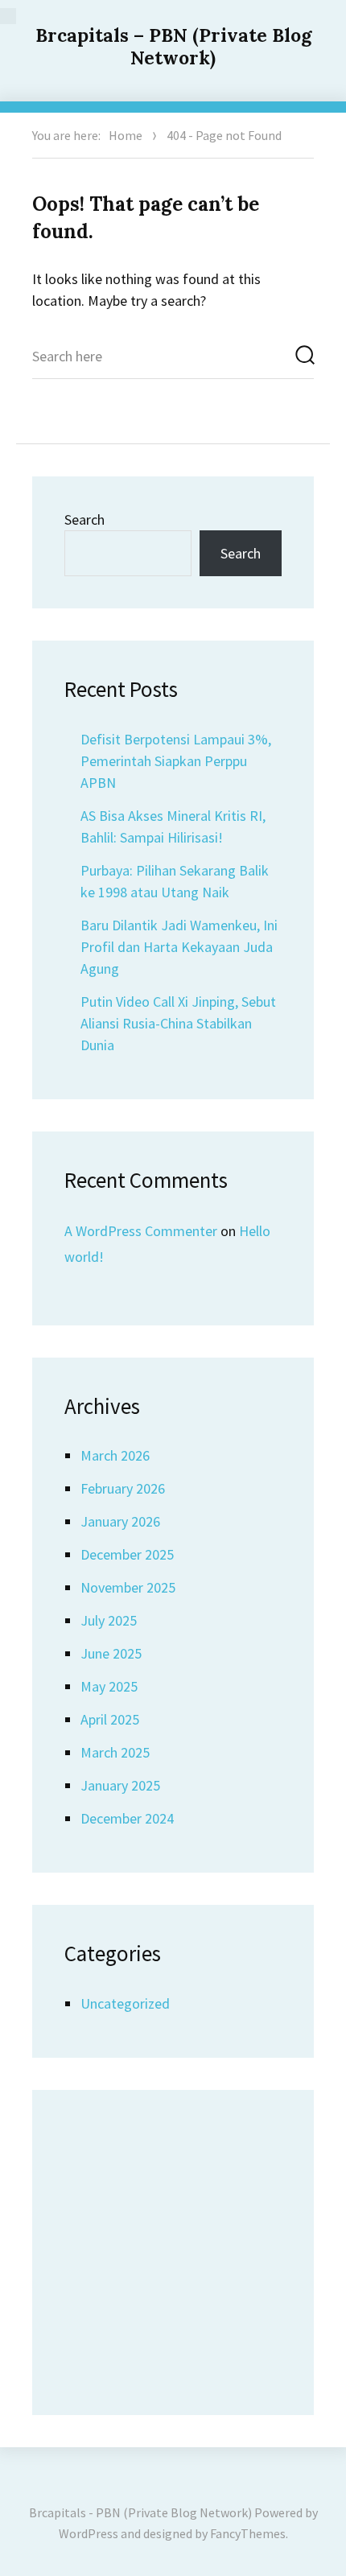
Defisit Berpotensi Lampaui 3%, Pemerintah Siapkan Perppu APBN (176, 761)
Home (126, 135)
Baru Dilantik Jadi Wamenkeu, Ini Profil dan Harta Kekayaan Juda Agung (179, 947)
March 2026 (115, 1455)
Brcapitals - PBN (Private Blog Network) (140, 2512)
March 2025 (115, 1752)
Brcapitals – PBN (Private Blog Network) (173, 46)
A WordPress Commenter (141, 1231)
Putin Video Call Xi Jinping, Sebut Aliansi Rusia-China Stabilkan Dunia (178, 1023)
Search (84, 519)
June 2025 (111, 1653)
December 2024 (127, 1818)
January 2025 (120, 1785)
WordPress (89, 2533)
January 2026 (120, 1521)
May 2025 (109, 1686)
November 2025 (128, 1587)
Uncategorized (125, 2003)
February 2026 (123, 1488)
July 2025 (109, 1620)
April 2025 (110, 1719)
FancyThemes (248, 2533)
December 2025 (127, 1554)
